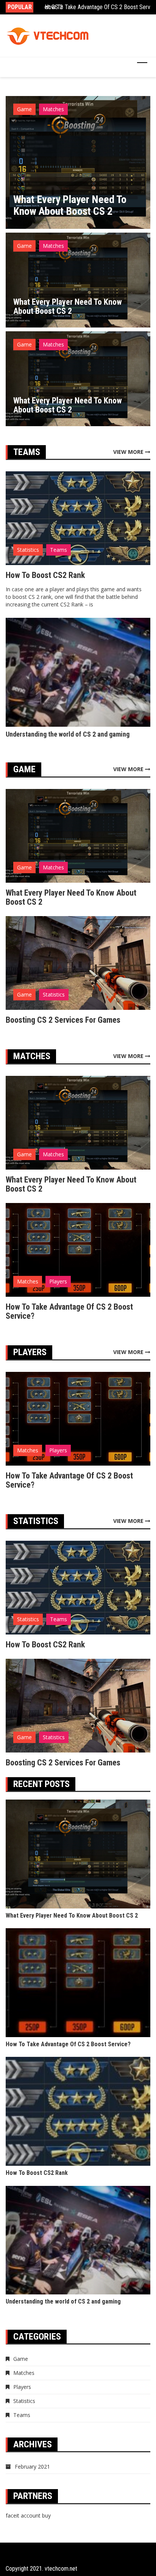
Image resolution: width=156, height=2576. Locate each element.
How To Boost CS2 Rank (45, 575)
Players (58, 1281)
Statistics (28, 550)
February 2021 (32, 2467)
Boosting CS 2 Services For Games (63, 1020)
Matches (53, 109)
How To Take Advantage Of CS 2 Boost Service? (69, 1311)
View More (129, 452)
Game (24, 109)
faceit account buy (28, 2515)
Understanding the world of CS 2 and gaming (69, 734)
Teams (58, 550)
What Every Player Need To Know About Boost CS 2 (70, 205)
